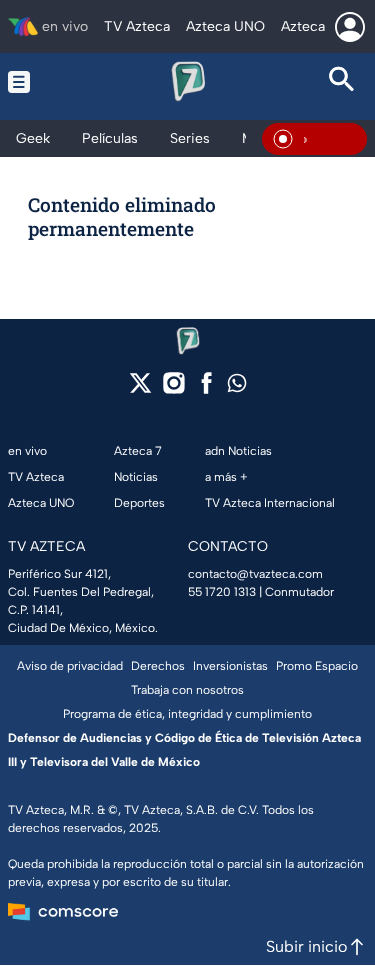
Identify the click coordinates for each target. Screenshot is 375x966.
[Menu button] (32, 81)
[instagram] (173, 389)
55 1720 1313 (222, 592)
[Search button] (342, 81)
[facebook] (206, 389)
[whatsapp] (237, 387)
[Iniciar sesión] (350, 27)
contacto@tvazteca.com (255, 574)
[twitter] (140, 389)
